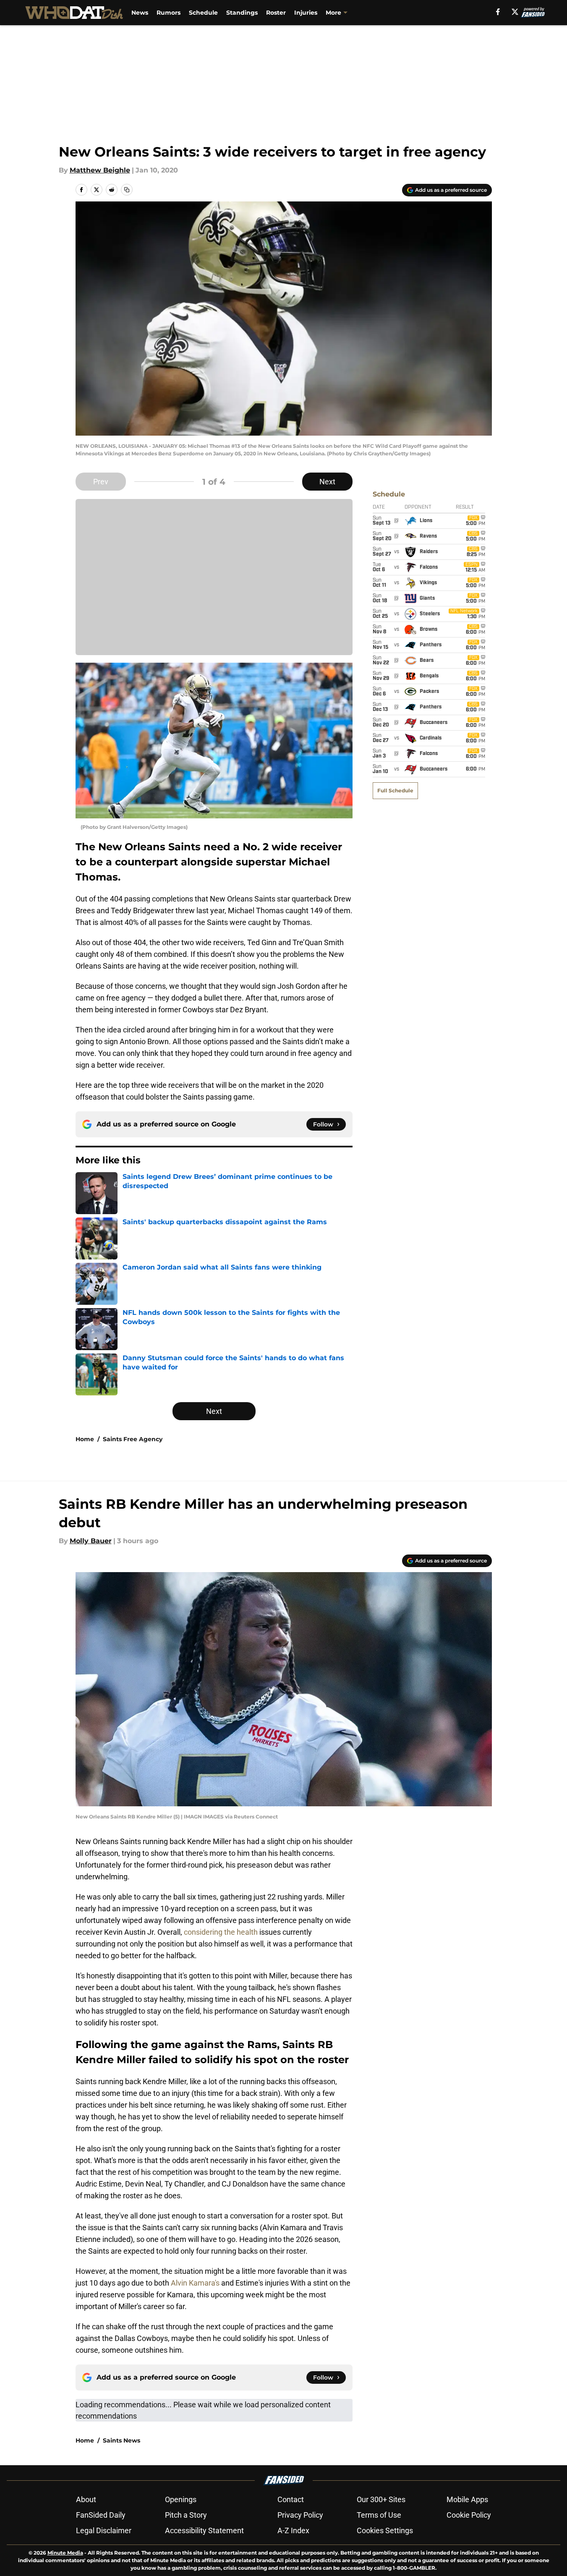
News (140, 13)
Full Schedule (395, 790)
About (86, 2499)
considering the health (221, 1932)
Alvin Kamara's (195, 2283)
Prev (101, 482)
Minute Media (65, 2553)
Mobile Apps (467, 2499)
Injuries (306, 13)
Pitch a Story (186, 2515)
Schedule (203, 13)
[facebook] (498, 12)
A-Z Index (293, 2530)
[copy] (127, 190)
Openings (181, 2499)
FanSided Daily (101, 2515)
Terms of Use (379, 2515)
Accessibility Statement (204, 2530)
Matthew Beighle (100, 170)
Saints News (121, 2440)
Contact (291, 2499)
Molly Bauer (91, 1541)
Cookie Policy (469, 2515)
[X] (515, 12)
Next (327, 482)
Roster (276, 13)
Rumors (169, 13)
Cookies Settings (385, 2530)
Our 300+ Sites (381, 2499)
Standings (242, 13)
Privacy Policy (300, 2515)
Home (85, 1439)
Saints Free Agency (133, 1439)
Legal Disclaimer (104, 2530)
